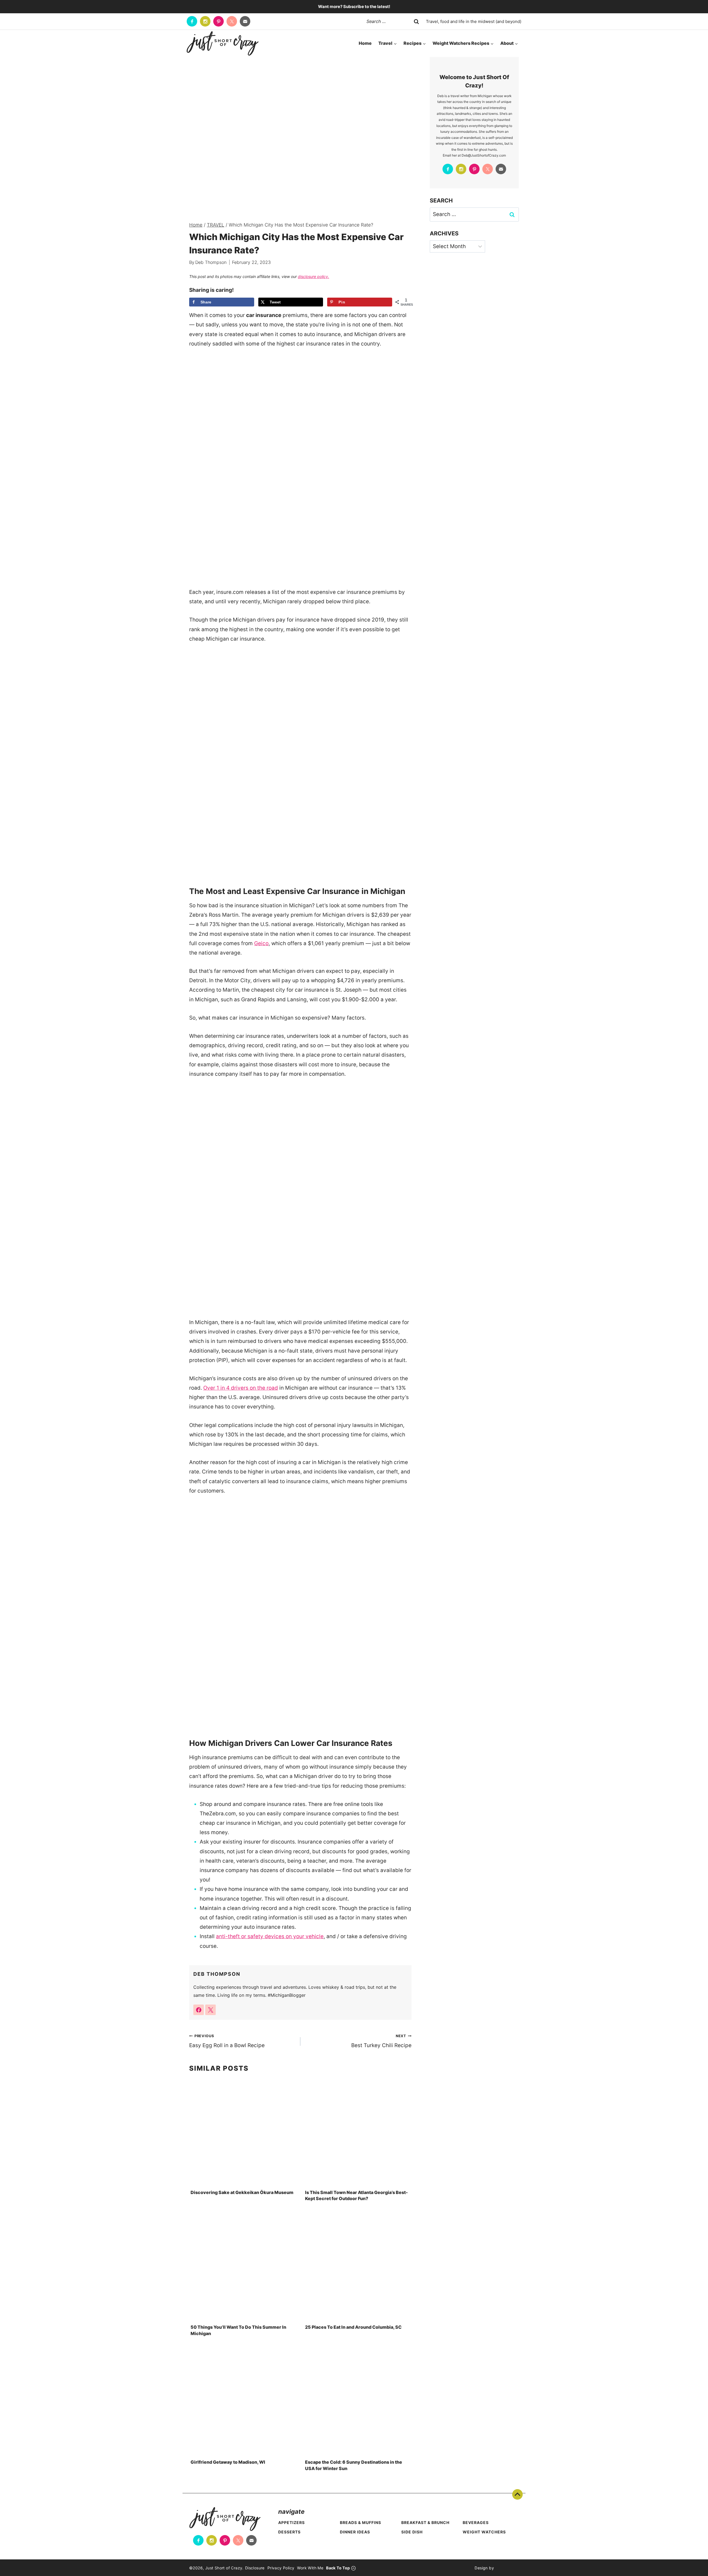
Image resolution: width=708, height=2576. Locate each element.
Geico (261, 943)
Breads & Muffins (360, 2522)
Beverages (476, 2522)
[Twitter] (232, 21)
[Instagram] (205, 21)
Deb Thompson (211, 262)
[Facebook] (192, 21)
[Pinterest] (218, 21)
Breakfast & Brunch (425, 2522)
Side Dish (412, 2532)
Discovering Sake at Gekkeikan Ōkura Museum (242, 2192)
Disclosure (255, 2568)
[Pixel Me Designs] (506, 2568)
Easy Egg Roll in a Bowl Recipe (227, 2041)
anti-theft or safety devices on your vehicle (270, 1936)
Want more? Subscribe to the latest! (354, 7)
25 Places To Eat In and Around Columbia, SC (353, 2327)
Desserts (289, 2532)
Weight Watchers (484, 2532)
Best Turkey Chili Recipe (381, 2041)
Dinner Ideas (355, 2532)
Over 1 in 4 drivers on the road (241, 1388)
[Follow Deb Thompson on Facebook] (199, 2010)
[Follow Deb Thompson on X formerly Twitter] (210, 2010)
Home (365, 43)
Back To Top (517, 2494)
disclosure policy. (313, 276)
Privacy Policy (281, 2568)
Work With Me (310, 2568)
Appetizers (291, 2522)
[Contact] (245, 21)
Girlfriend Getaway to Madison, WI (228, 2462)
